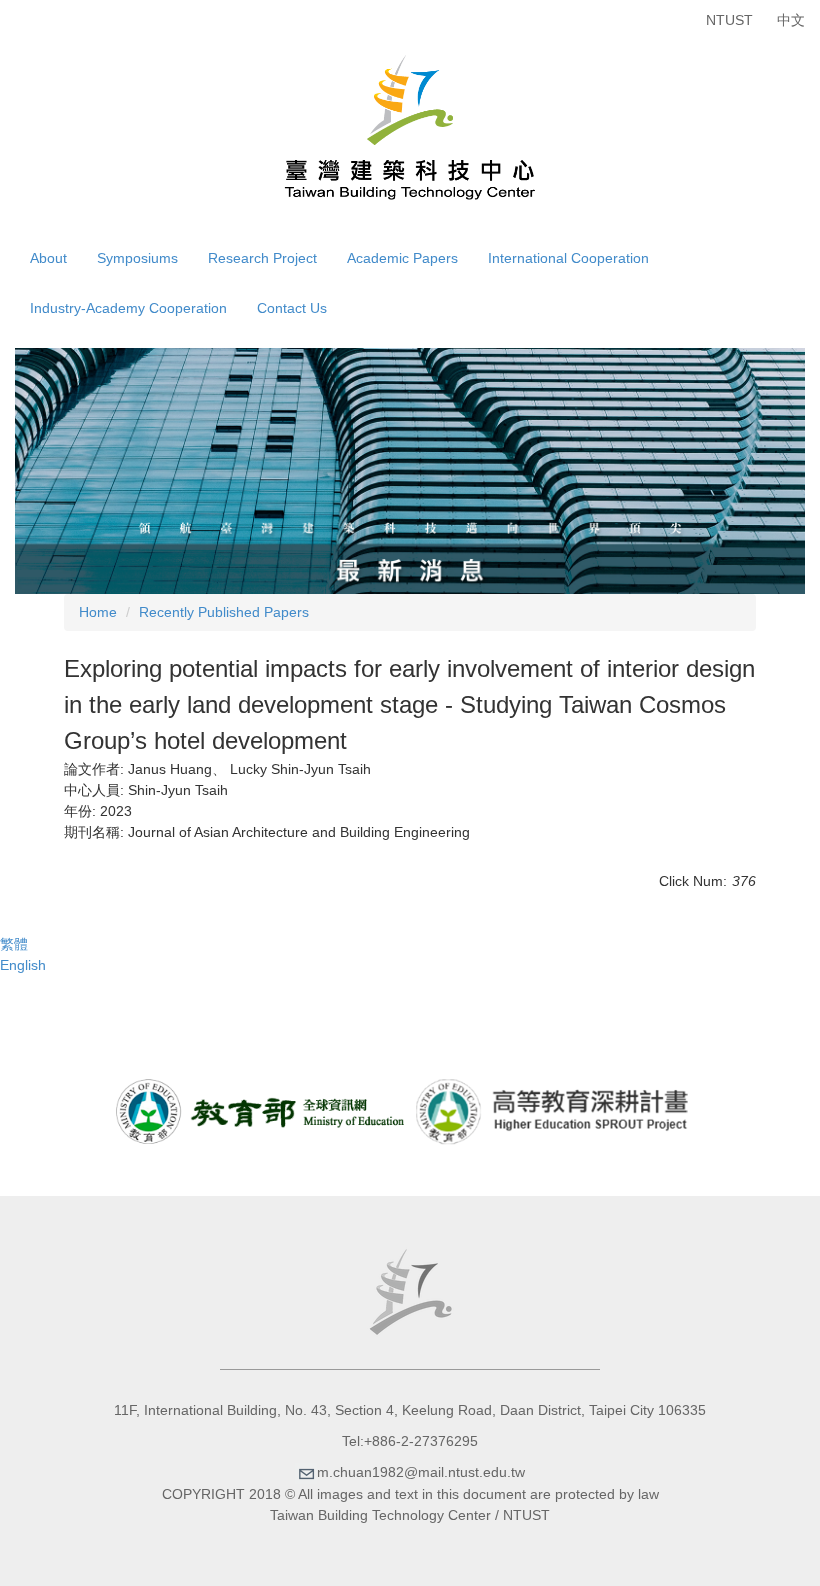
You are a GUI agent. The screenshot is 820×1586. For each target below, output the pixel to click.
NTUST (729, 20)
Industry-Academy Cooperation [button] (128, 308)
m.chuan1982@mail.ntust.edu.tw (421, 1472)
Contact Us (292, 308)
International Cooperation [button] (568, 258)
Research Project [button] (262, 258)
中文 (791, 20)
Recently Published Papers (224, 612)
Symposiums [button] (137, 258)
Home (98, 612)
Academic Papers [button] (402, 258)
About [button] (48, 258)
